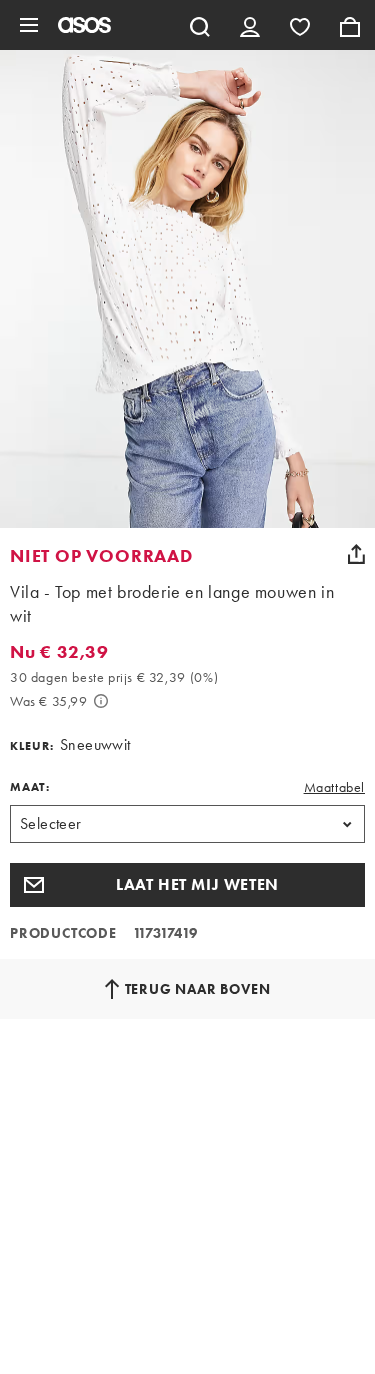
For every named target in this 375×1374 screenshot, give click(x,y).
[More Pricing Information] (101, 701)
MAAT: (30, 787)
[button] (187, 885)
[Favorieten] (300, 25)
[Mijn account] (250, 25)
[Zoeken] (200, 25)
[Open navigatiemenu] (29, 25)
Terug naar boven (198, 989)
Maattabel (334, 787)
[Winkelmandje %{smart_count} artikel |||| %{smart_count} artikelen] (350, 25)
